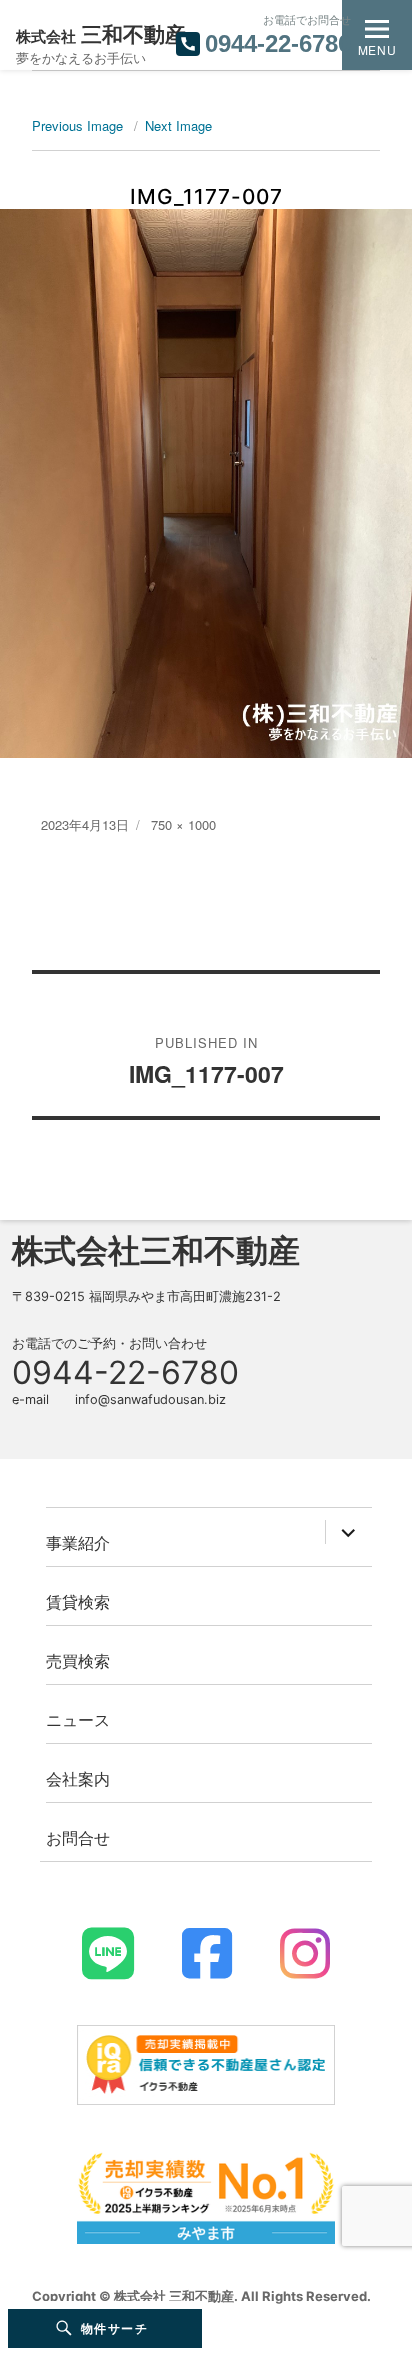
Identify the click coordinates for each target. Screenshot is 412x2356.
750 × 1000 (183, 824)
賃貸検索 (78, 1601)
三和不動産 (101, 34)
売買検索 (78, 1660)
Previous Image (77, 125)
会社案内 (78, 1778)
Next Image (178, 125)
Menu (377, 49)
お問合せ (78, 1837)
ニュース (78, 1719)
